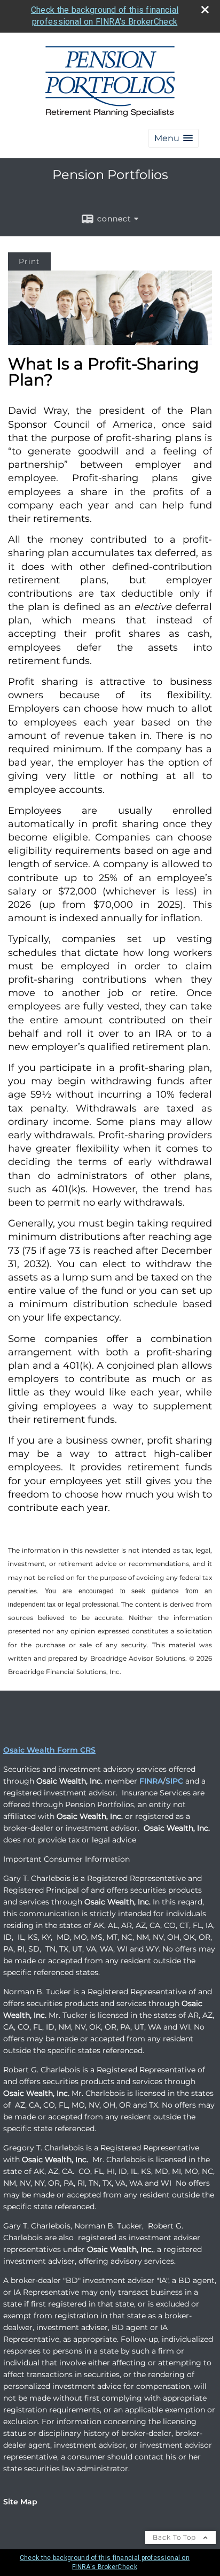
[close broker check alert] (205, 10)
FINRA (151, 1781)
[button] (174, 138)
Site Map (20, 2502)
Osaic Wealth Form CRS (49, 1750)
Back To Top (175, 2537)
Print (29, 261)
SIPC (174, 1781)
